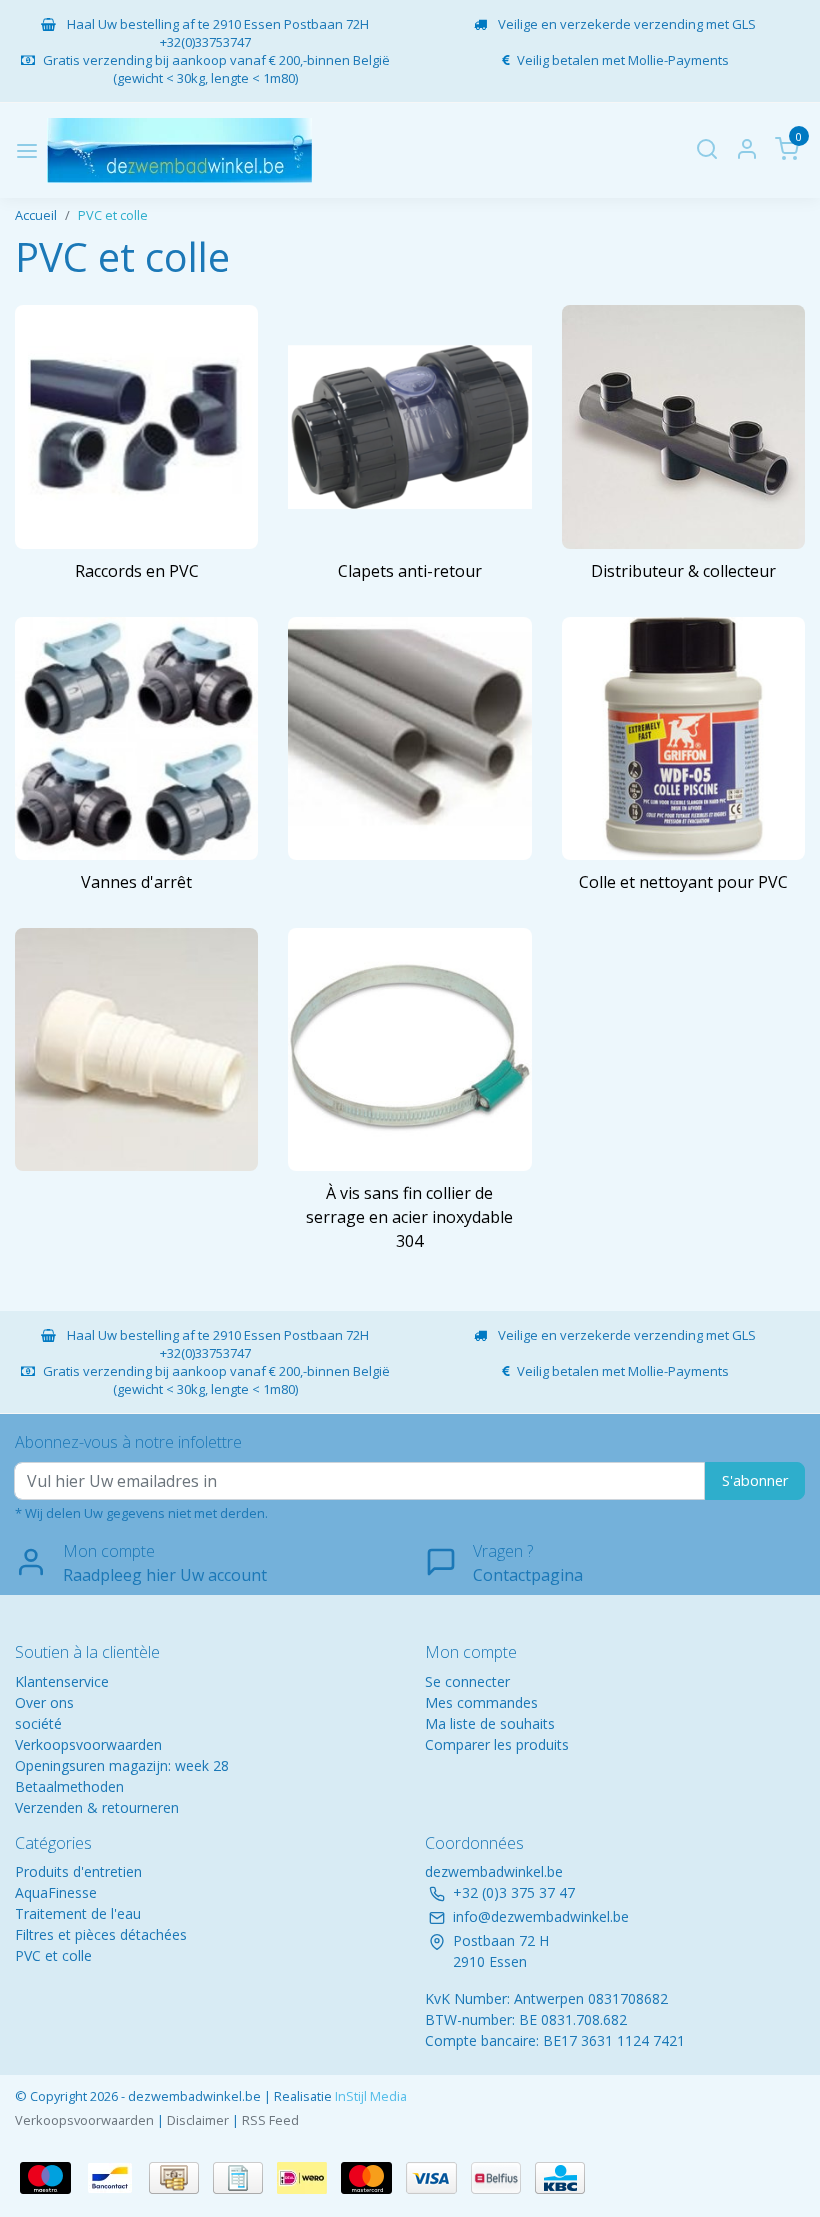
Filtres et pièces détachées (101, 1934)
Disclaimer (198, 2120)
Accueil (36, 215)
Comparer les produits (497, 1744)
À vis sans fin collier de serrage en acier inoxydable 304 (409, 1217)
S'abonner (755, 1480)
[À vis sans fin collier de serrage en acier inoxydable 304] (409, 1049)
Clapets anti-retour (410, 571)
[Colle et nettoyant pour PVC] (683, 738)
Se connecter (467, 1681)
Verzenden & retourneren (97, 1807)
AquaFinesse (56, 1892)
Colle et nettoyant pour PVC (683, 882)
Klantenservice (62, 1681)
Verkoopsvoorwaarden (88, 1744)
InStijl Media (369, 2096)
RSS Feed (270, 2120)
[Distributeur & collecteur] (683, 426)
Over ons (44, 1702)
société (38, 1723)
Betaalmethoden (69, 1786)
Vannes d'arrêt (136, 882)
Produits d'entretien (78, 1871)
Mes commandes (481, 1702)
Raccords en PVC (137, 571)
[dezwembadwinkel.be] (179, 150)
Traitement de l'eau (78, 1913)
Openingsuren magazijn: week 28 (122, 1765)
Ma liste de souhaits (490, 1723)
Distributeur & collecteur (683, 571)
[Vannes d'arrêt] (136, 738)
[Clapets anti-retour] (409, 426)
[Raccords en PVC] (136, 426)
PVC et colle (113, 215)
